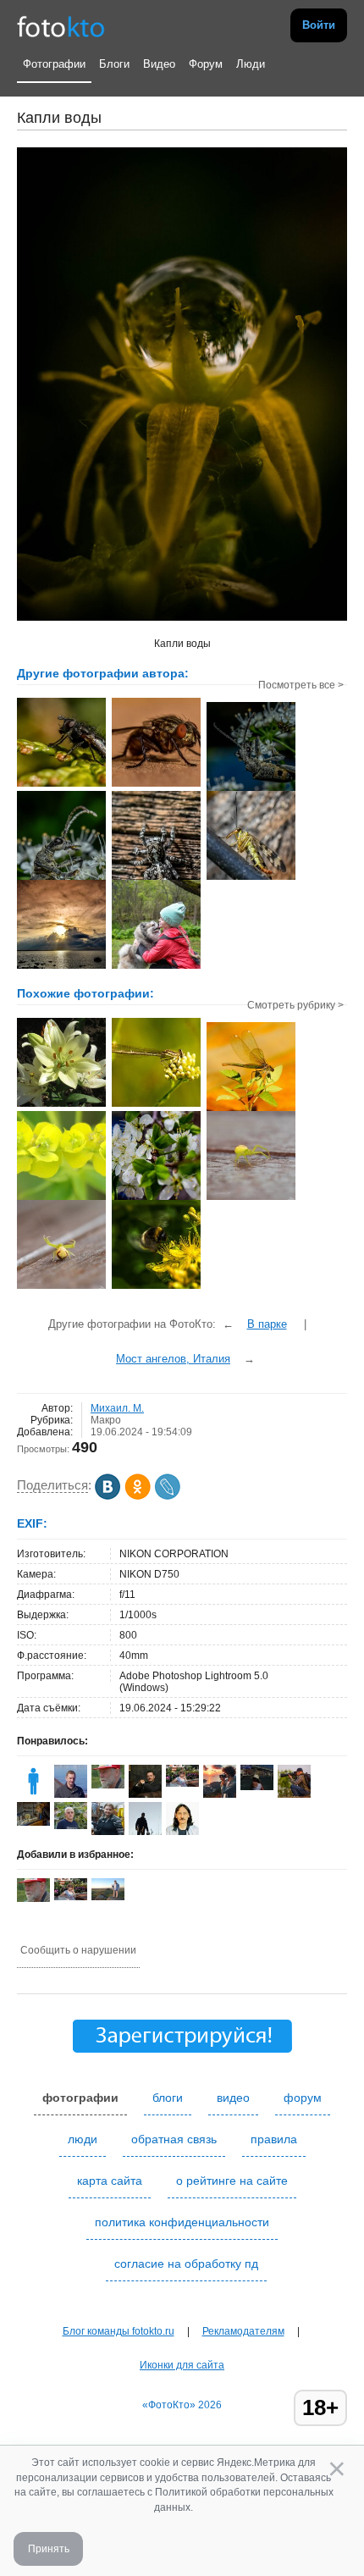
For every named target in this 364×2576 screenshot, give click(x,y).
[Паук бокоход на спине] (61, 1287)
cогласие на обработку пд (186, 2264)
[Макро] (61, 1105)
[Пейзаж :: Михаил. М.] (61, 967)
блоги (168, 2098)
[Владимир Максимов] (108, 1785)
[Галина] (33, 1794)
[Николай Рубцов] (182, 1832)
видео (233, 2098)
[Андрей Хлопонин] (108, 1897)
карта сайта (110, 2181)
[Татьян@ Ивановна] (257, 1787)
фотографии (80, 2098)
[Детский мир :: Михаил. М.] (156, 967)
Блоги (114, 64)
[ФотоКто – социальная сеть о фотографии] (61, 25)
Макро (106, 1420)
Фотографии (54, 64)
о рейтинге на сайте (232, 2181)
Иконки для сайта (182, 2365)
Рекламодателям (243, 2331)
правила (274, 2139)
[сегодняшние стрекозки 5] (251, 1109)
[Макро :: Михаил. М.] (61, 785)
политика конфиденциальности (182, 2222)
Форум (206, 64)
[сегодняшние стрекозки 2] (156, 1105)
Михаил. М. (117, 1408)
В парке (267, 1324)
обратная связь (174, 2139)
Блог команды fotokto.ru (119, 2331)
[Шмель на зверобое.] (156, 1287)
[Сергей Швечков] (71, 1794)
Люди (251, 64)
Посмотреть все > (301, 685)
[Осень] (33, 1822)
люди (83, 2139)
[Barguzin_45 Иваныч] (294, 1794)
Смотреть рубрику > (295, 1005)
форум (303, 2098)
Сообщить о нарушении (78, 1950)
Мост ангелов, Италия (173, 1359)
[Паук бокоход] (251, 1198)
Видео (159, 64)
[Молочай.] (61, 1198)
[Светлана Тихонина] (182, 1783)
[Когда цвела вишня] (156, 1198)
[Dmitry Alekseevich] (220, 1794)
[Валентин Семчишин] (71, 1826)
